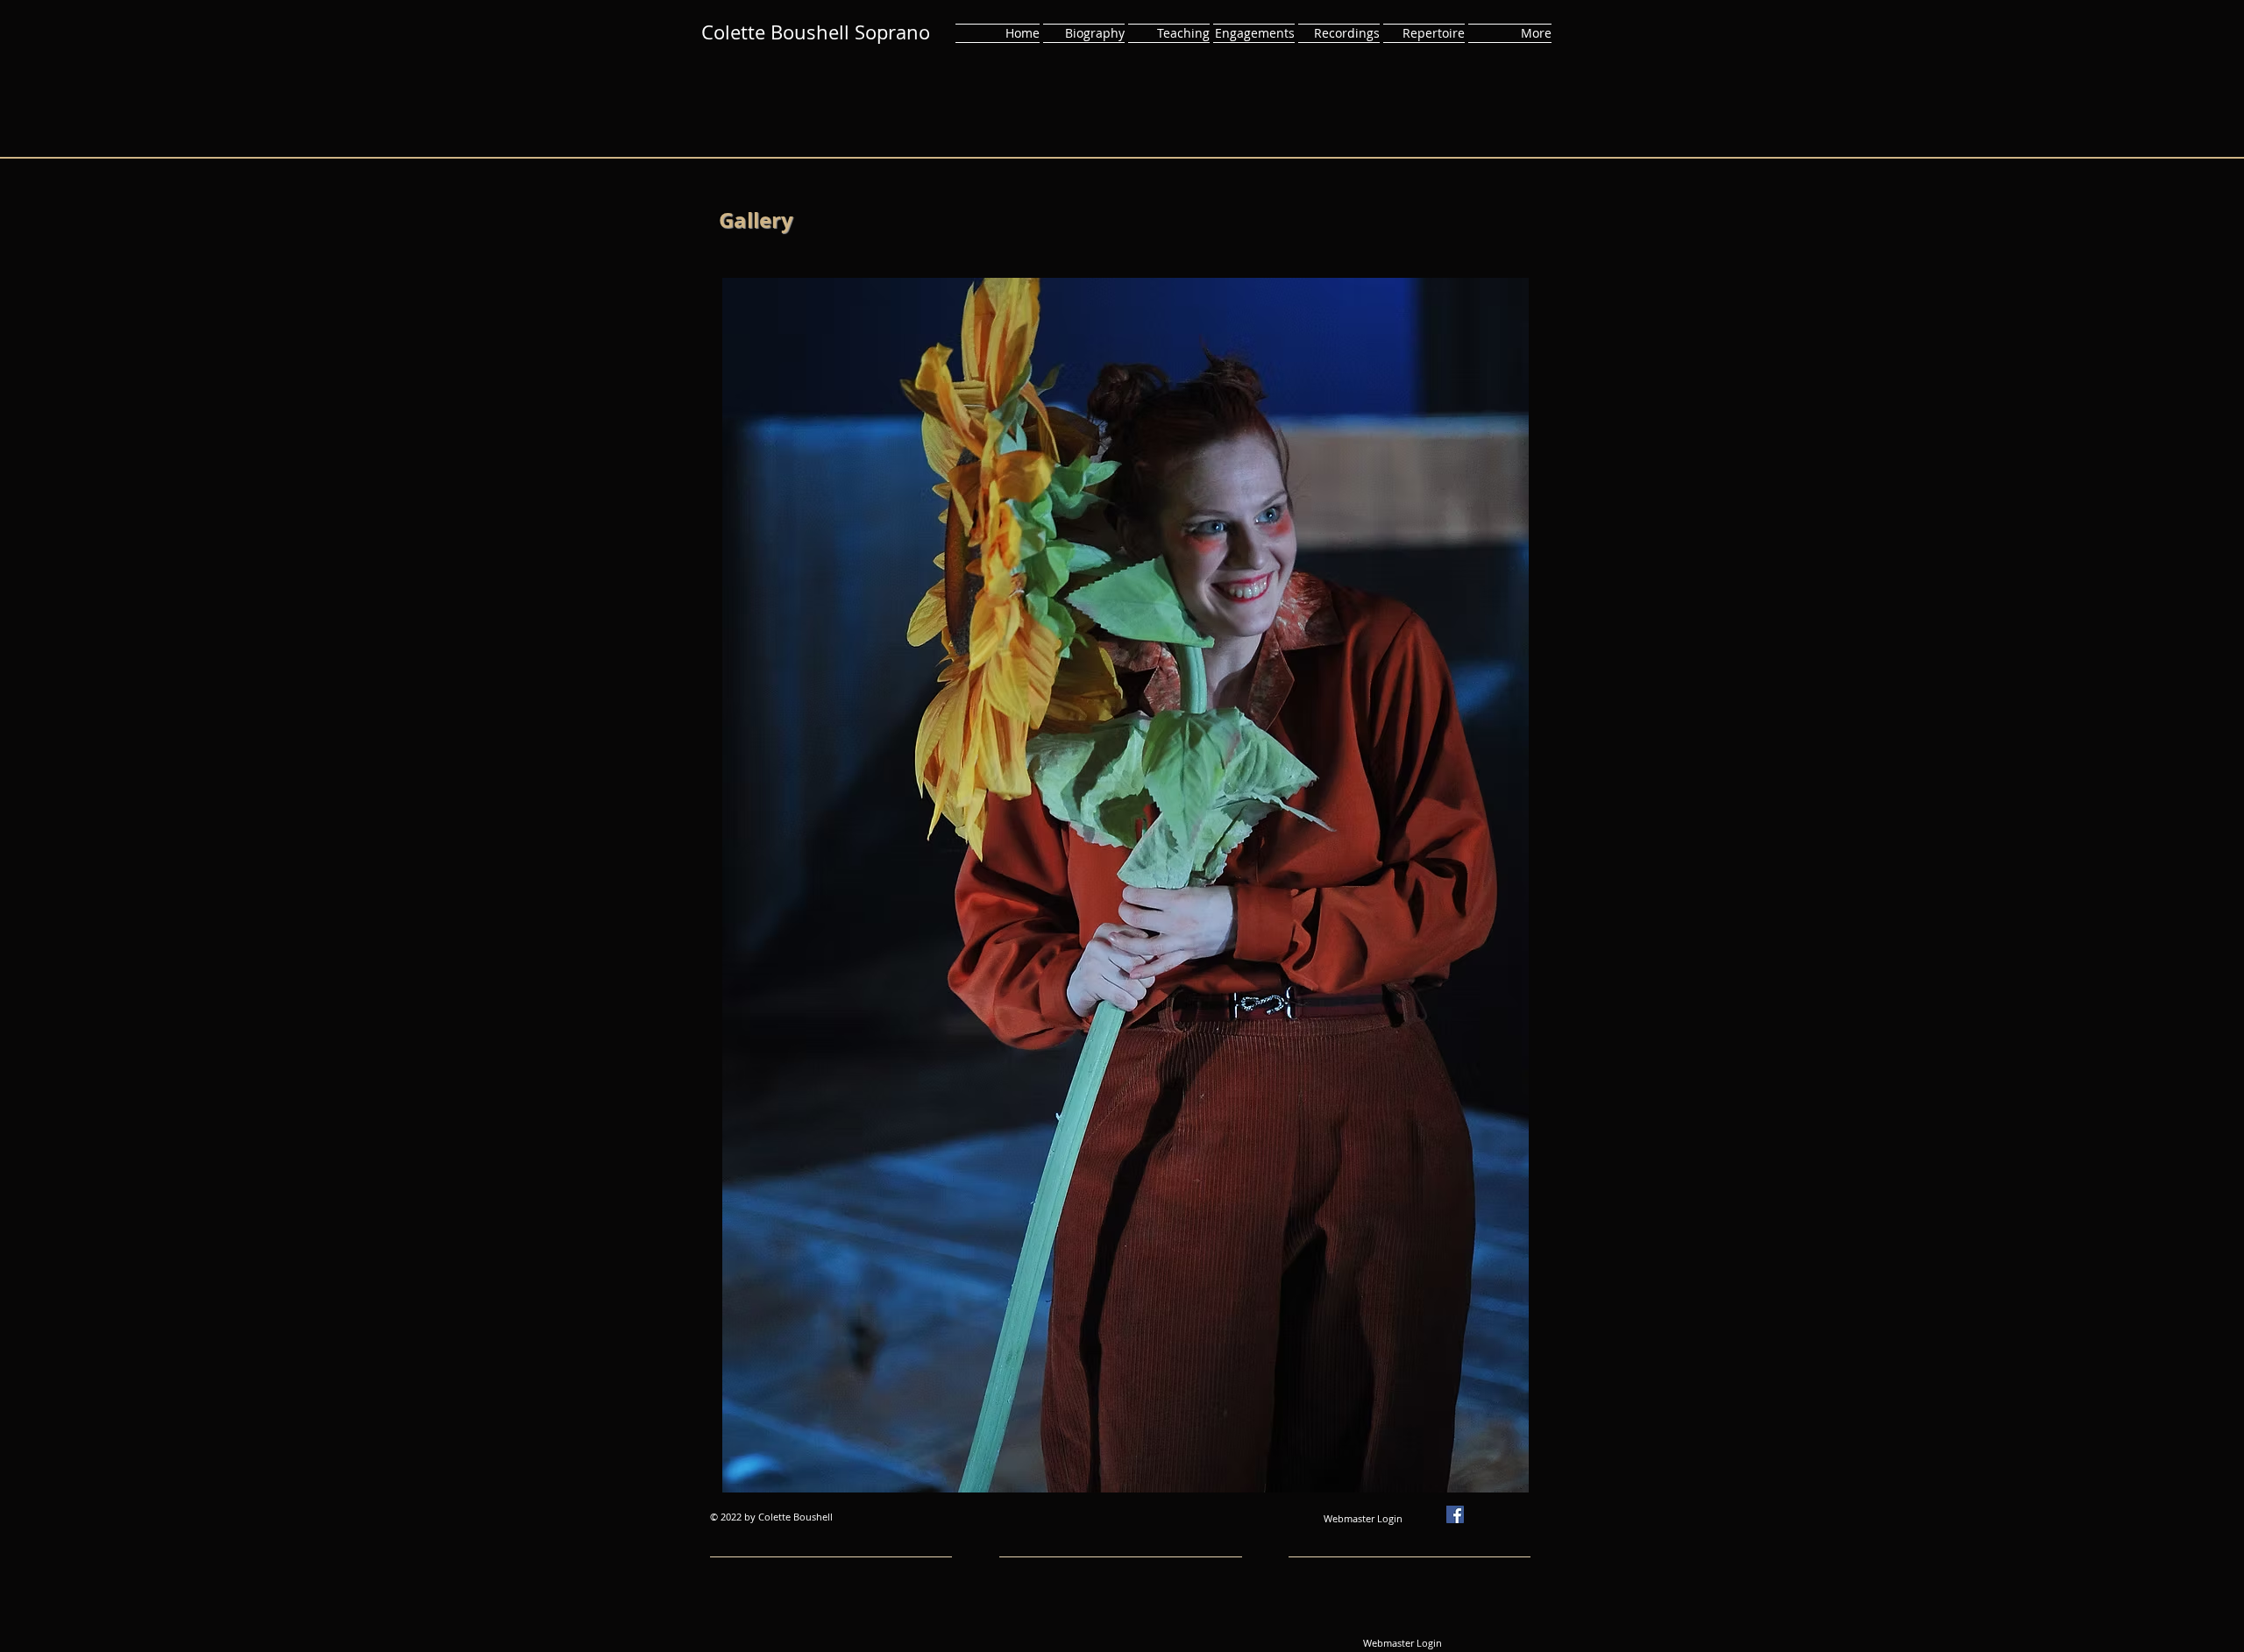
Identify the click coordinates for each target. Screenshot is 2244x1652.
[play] (1502, 1466)
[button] (1126, 885)
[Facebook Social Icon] (1455, 1514)
